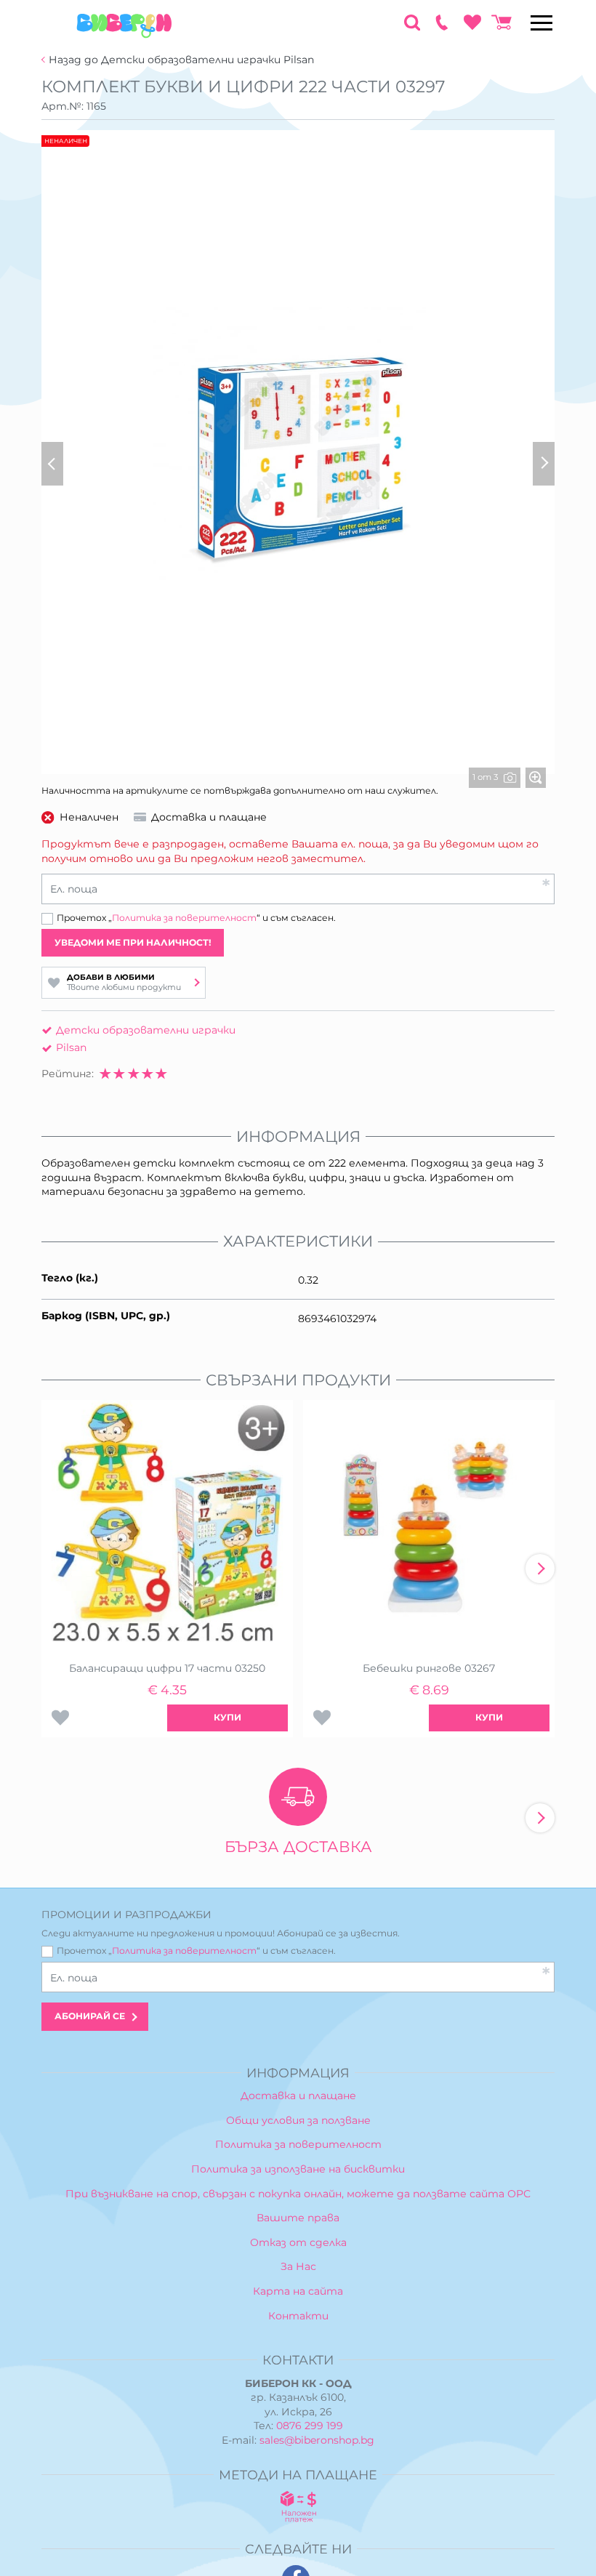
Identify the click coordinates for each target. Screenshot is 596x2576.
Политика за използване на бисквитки (298, 2169)
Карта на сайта (298, 2291)
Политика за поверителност (184, 918)
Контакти (298, 2316)
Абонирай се (90, 2016)
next (540, 1569)
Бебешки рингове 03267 (429, 1668)
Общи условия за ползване (298, 2120)
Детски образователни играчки (146, 1030)
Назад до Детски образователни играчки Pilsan (181, 60)
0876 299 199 (310, 2426)
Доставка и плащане (298, 2096)
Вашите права (298, 2218)
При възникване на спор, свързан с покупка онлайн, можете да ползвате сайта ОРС (298, 2194)
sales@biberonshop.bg (317, 2440)
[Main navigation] (541, 23)
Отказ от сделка (298, 2242)
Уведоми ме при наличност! (133, 942)
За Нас (298, 2266)
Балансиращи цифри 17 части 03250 (167, 1668)
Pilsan (71, 1047)
